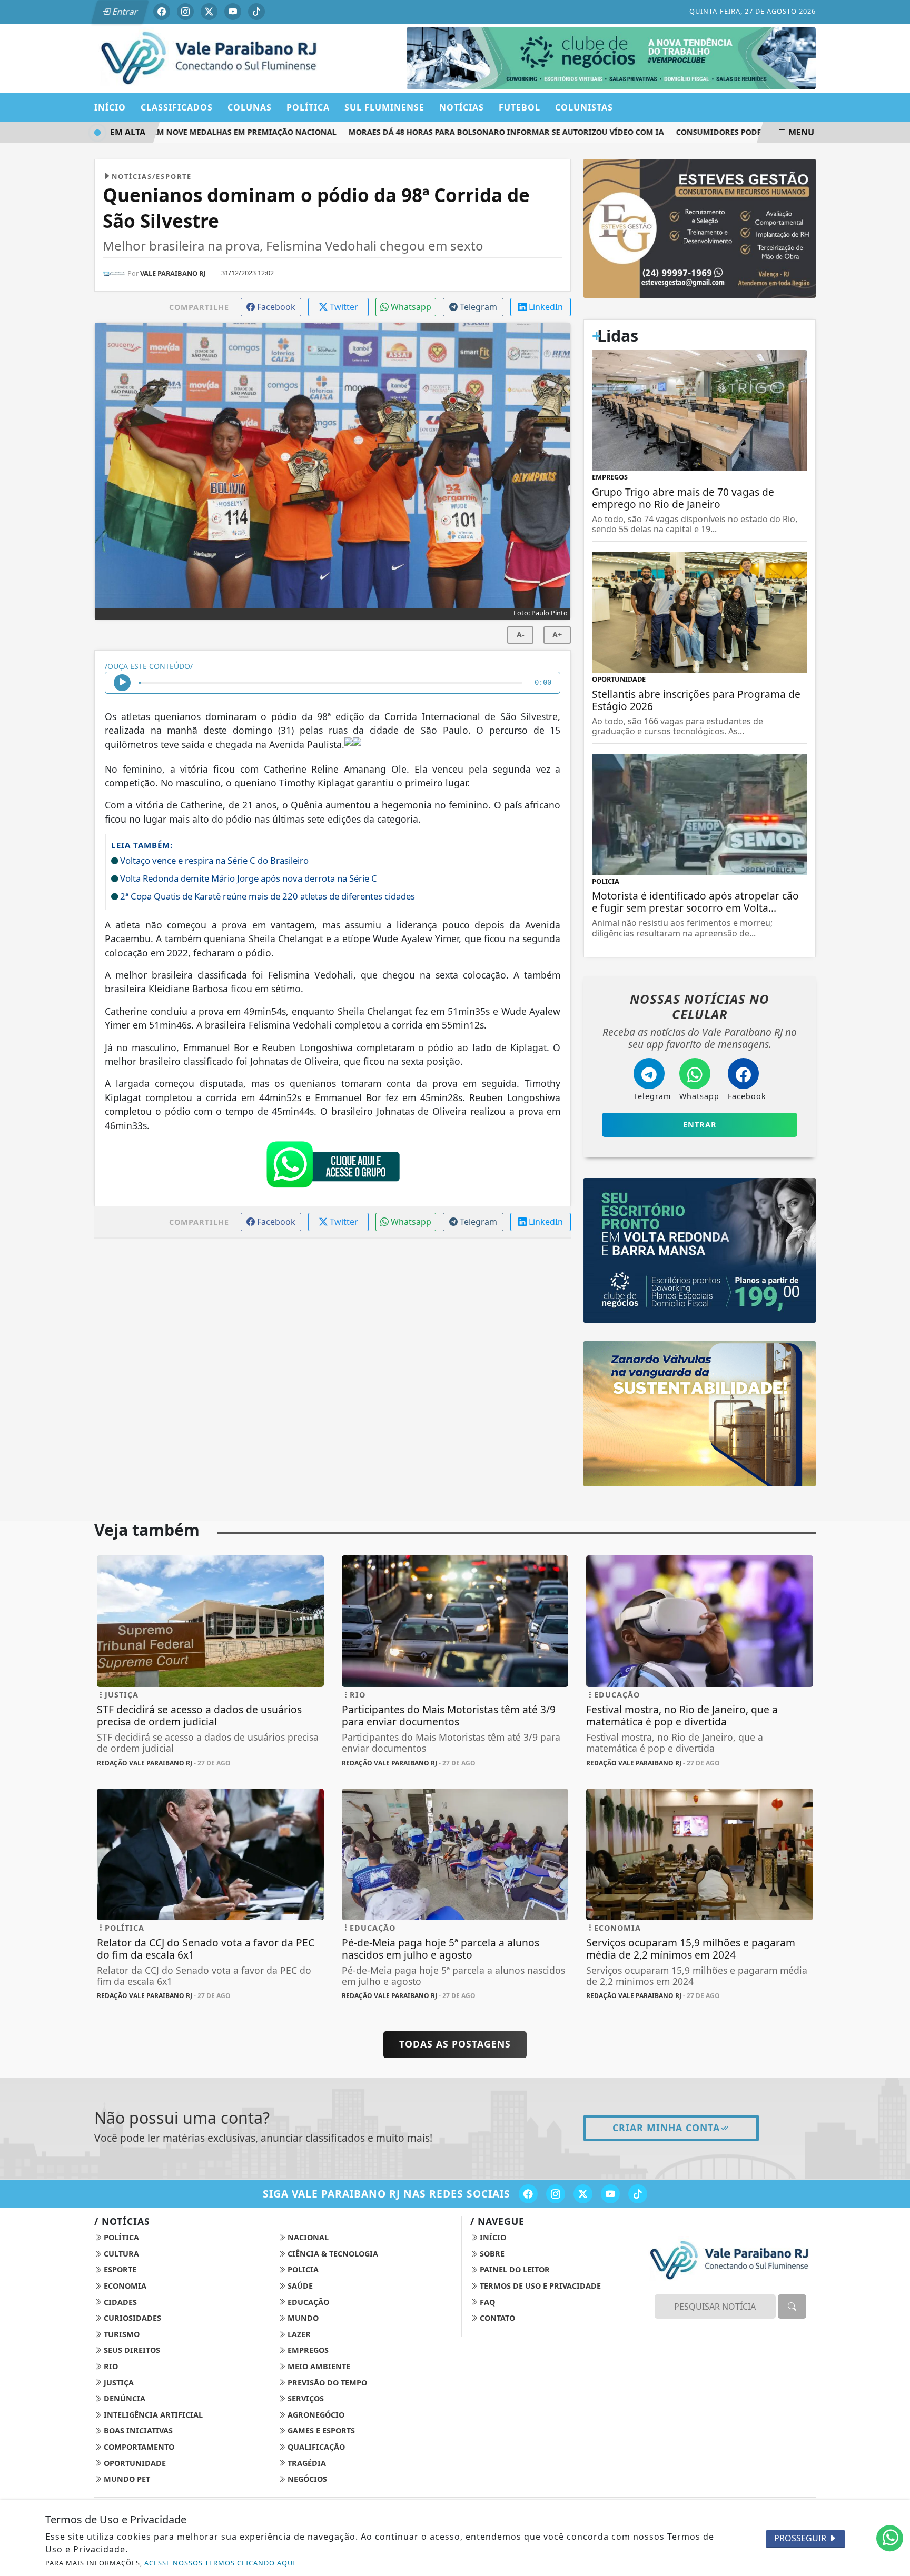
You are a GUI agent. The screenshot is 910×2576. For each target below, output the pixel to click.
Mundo (302, 2318)
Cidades (119, 2302)
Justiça (118, 2383)
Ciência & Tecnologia (332, 2254)
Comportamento (138, 2447)
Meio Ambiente (318, 2366)
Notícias (462, 107)
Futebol (520, 107)
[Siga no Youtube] (233, 12)
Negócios (306, 2479)
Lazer (298, 2334)
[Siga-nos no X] (583, 2194)
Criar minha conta (666, 2128)
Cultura (120, 2254)
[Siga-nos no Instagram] (556, 2194)
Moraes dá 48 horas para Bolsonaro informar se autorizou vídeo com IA (460, 132)
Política (120, 2237)
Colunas (250, 107)
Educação (307, 2302)
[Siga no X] (209, 12)
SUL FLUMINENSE (384, 107)
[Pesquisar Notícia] (792, 2307)
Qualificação (315, 2447)
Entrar (124, 12)
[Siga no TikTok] (256, 12)
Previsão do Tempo (326, 2383)
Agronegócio (315, 2415)
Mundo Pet (126, 2479)
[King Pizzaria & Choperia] (700, 227)
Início (110, 107)
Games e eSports (320, 2430)
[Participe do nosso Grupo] (333, 1167)
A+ (557, 635)
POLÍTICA (308, 107)
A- (521, 635)
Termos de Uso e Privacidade (539, 2286)
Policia (302, 2269)
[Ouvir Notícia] (122, 683)
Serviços (305, 2398)
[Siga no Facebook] (162, 12)
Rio (110, 2366)
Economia (124, 2286)
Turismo (121, 2334)
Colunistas (584, 107)
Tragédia (306, 2463)
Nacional (307, 2237)
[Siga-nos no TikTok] (638, 2194)
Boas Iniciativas (137, 2430)
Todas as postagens (455, 2044)
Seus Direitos (131, 2350)
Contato (496, 2318)
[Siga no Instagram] (185, 12)
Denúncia (123, 2398)
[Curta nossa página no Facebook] (528, 2194)
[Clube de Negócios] (611, 57)
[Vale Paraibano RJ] (210, 57)
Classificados (177, 107)
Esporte (119, 2269)
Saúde (299, 2286)
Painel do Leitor (514, 2269)
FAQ (486, 2302)
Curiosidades (131, 2318)
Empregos (307, 2350)
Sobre (491, 2254)
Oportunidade (134, 2463)
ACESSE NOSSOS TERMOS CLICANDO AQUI (220, 2563)
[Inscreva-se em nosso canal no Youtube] (610, 2194)
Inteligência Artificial (152, 2415)
